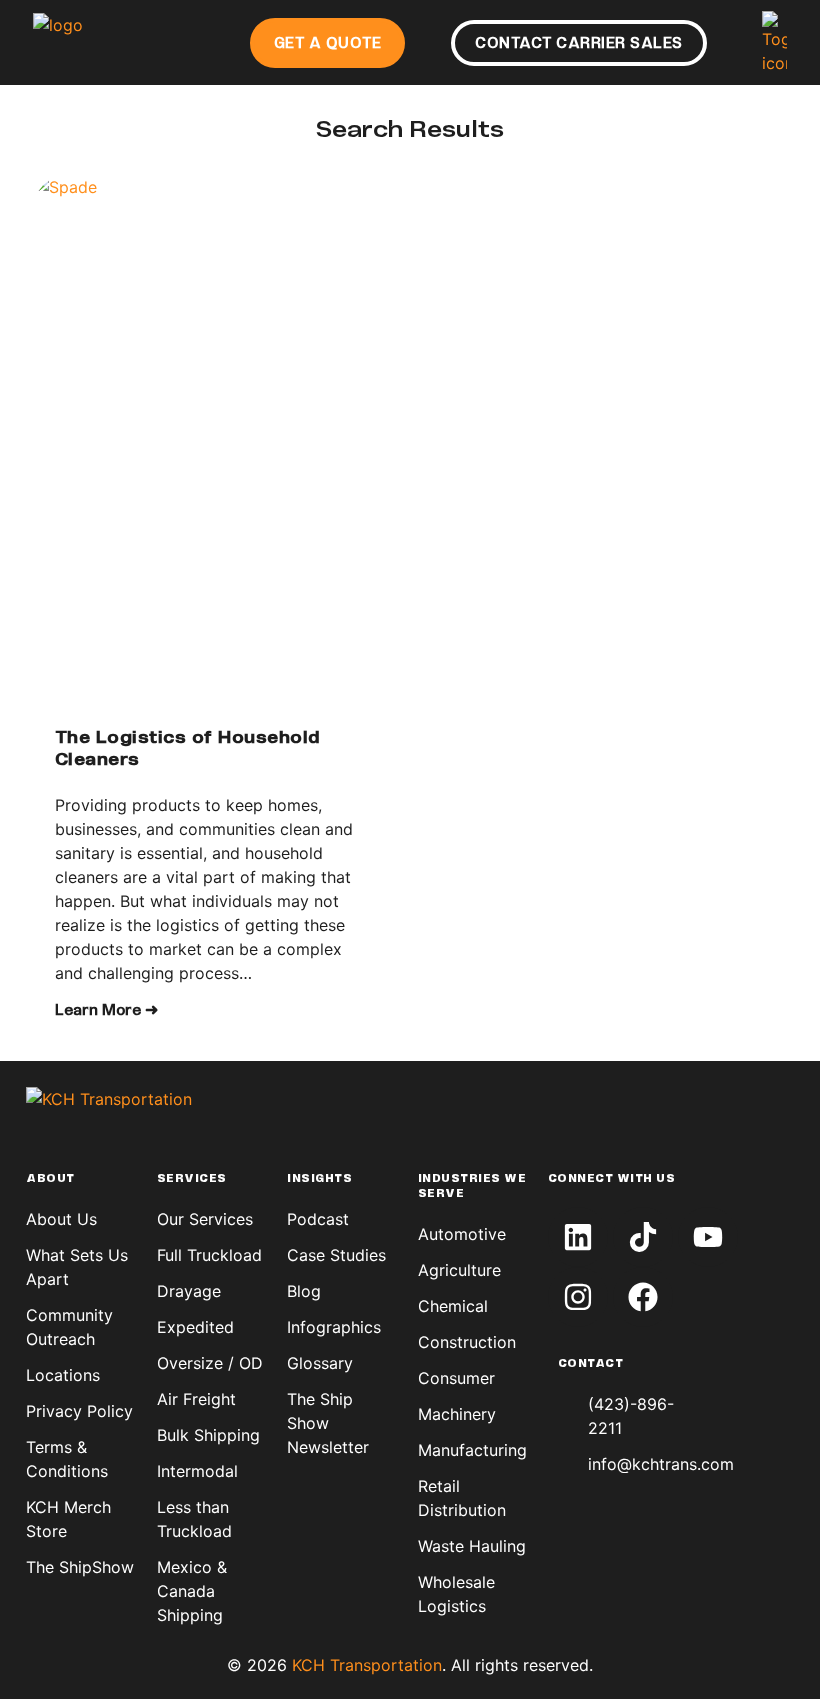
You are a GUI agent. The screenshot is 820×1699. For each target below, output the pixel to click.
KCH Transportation (367, 1665)
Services (192, 1179)
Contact (591, 1364)
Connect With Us (612, 1179)
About (50, 1179)
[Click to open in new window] (578, 1237)
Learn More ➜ (106, 1011)
